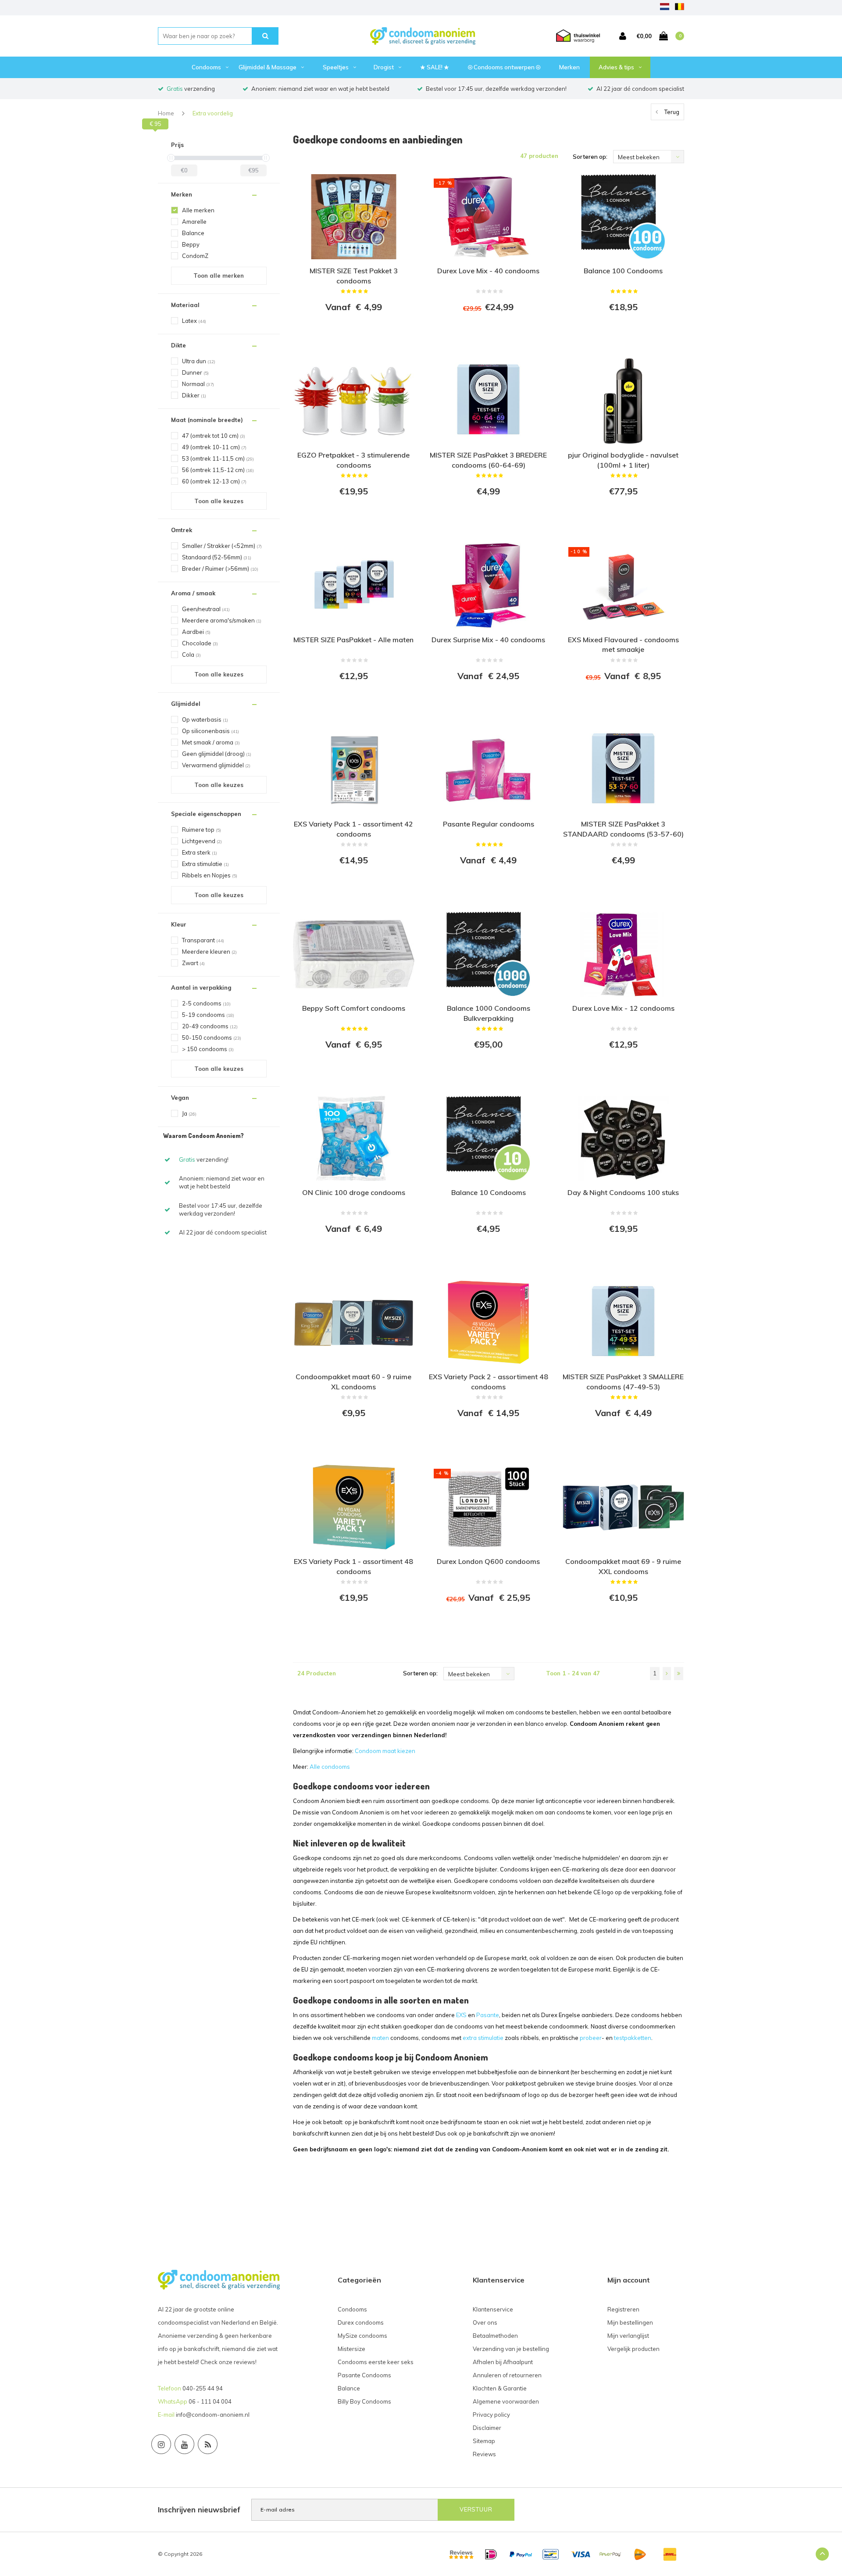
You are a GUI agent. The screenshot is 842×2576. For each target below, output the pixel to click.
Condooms (206, 67)
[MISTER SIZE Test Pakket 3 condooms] (354, 217)
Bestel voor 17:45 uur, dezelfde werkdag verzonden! (496, 89)
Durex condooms (361, 2322)
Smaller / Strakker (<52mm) (222, 546)
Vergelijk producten (633, 2349)
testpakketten (633, 2038)
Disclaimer (487, 2428)
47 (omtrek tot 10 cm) (214, 436)
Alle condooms (330, 1767)
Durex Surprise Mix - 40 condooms (488, 640)
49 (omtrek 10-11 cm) (214, 447)
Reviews (484, 2454)
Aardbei (196, 632)
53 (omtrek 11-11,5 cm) (218, 458)
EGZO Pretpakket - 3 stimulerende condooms (353, 460)
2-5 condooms (206, 1003)
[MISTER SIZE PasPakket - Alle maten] (354, 585)
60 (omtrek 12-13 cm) (214, 481)
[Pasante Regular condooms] (488, 770)
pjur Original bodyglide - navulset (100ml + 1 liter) (623, 460)
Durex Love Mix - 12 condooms (623, 1008)
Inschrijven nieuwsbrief (199, 2510)
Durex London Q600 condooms (488, 1561)
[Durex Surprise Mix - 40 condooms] (488, 585)
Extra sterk (200, 852)
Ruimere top (202, 830)
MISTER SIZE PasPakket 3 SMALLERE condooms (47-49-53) (623, 1382)
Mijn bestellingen (630, 2322)
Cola (191, 655)
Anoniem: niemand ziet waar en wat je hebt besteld (320, 89)
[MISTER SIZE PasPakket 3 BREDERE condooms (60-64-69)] (488, 401)
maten (380, 2038)
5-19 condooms (208, 1015)
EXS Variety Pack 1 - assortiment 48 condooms (353, 1566)
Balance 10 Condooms (489, 1192)
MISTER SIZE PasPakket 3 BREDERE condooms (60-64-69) (488, 460)
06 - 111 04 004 (210, 2401)
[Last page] (679, 1674)
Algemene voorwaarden (506, 2401)
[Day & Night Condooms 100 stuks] (623, 1138)
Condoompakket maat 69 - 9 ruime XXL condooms (623, 1566)
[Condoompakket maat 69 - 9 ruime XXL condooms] (623, 1507)
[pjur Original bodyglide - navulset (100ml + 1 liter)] (623, 401)
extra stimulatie (483, 2038)
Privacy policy (491, 2415)
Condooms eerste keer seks (376, 2362)
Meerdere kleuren (209, 952)
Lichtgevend (202, 841)
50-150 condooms (212, 1038)
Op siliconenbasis (210, 731)
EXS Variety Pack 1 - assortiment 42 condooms (353, 829)
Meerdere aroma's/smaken (222, 620)
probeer (591, 2038)
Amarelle (194, 222)
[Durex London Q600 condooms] (488, 1507)
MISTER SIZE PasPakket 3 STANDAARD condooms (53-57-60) (623, 829)
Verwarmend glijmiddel (216, 765)
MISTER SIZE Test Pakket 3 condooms (354, 276)
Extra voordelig (213, 113)
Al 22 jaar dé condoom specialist (640, 89)
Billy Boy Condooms (364, 2401)
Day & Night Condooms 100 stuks (623, 1192)
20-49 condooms (210, 1026)
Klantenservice (493, 2309)
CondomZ (195, 256)
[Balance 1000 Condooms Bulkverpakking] (488, 954)
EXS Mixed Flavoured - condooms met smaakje (623, 645)
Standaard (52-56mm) (217, 557)
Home (166, 113)
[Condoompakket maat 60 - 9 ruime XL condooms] (354, 1323)
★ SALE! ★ (435, 67)
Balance (193, 233)
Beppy (191, 244)
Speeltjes (336, 67)
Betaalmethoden (495, 2336)
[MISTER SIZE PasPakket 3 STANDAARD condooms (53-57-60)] (623, 770)
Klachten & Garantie (500, 2388)
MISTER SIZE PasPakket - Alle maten (353, 640)
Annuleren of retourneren (507, 2375)
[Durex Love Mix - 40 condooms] (488, 217)
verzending (191, 89)
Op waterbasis (205, 719)
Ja (189, 1113)
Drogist (384, 67)
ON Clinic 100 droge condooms (354, 1192)
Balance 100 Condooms (623, 271)
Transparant (203, 940)
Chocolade (200, 643)
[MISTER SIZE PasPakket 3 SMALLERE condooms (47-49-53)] (623, 1323)
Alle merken (198, 210)
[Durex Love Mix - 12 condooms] (623, 954)
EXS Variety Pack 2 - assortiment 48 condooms (489, 1382)
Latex (194, 321)
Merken (569, 67)
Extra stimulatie (205, 864)
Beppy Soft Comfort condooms (354, 1008)
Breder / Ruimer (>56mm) (220, 569)
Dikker (194, 395)
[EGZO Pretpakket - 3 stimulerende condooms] (354, 401)
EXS (461, 2015)
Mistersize (351, 2349)
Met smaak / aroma (211, 742)
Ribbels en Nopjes (210, 875)
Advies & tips (616, 67)
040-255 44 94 (203, 2388)
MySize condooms (362, 2336)
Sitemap (484, 2441)
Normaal (198, 384)
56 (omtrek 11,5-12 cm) (218, 470)
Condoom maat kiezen (385, 1751)
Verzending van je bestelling (511, 2349)
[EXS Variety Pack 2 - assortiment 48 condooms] (488, 1323)
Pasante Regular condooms (489, 824)
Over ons (485, 2322)
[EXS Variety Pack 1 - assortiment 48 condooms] (354, 1507)
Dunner (195, 372)
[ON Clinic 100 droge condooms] (354, 1138)
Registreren (623, 2309)
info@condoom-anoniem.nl (213, 2415)
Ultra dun (199, 361)
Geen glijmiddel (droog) (217, 754)
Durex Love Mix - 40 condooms (488, 271)
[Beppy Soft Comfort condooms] (354, 954)
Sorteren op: (590, 157)
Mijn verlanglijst (628, 2336)
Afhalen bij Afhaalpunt (503, 2362)
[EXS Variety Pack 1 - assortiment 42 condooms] (354, 770)
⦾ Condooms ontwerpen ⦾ (504, 67)
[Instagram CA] (161, 2444)
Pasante (488, 2015)
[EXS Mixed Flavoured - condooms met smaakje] (623, 585)
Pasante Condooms (364, 2375)
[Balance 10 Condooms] (488, 1138)
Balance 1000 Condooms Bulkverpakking (489, 1013)
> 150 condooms (208, 1049)
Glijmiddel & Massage (268, 67)
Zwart (193, 963)
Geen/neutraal (206, 609)
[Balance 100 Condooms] (623, 217)
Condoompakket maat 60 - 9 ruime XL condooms (353, 1382)
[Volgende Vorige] (667, 1674)
